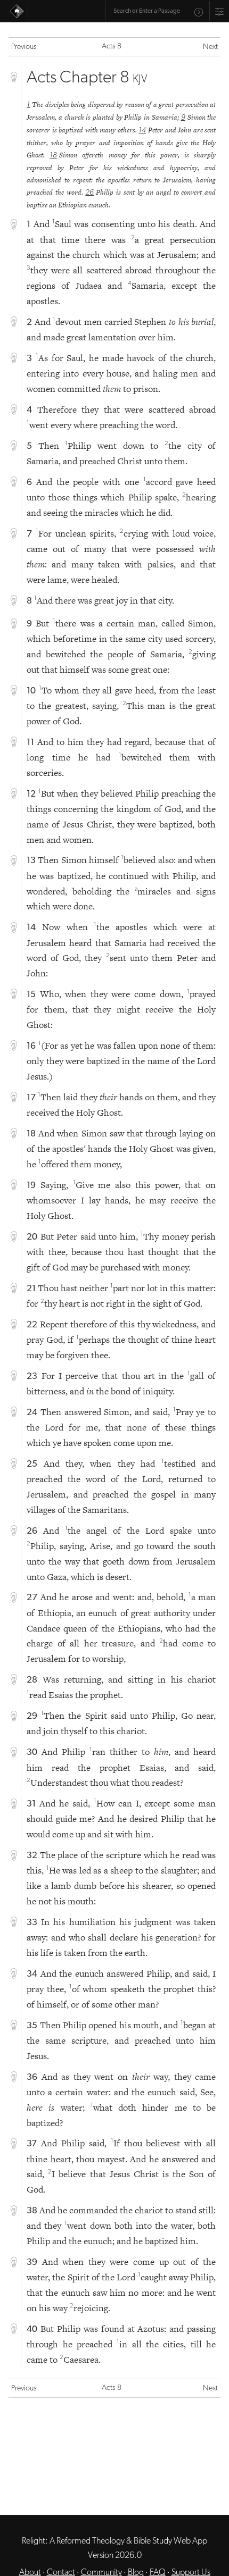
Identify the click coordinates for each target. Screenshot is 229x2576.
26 (89, 193)
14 (142, 131)
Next (210, 47)
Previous (24, 47)
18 (53, 156)
